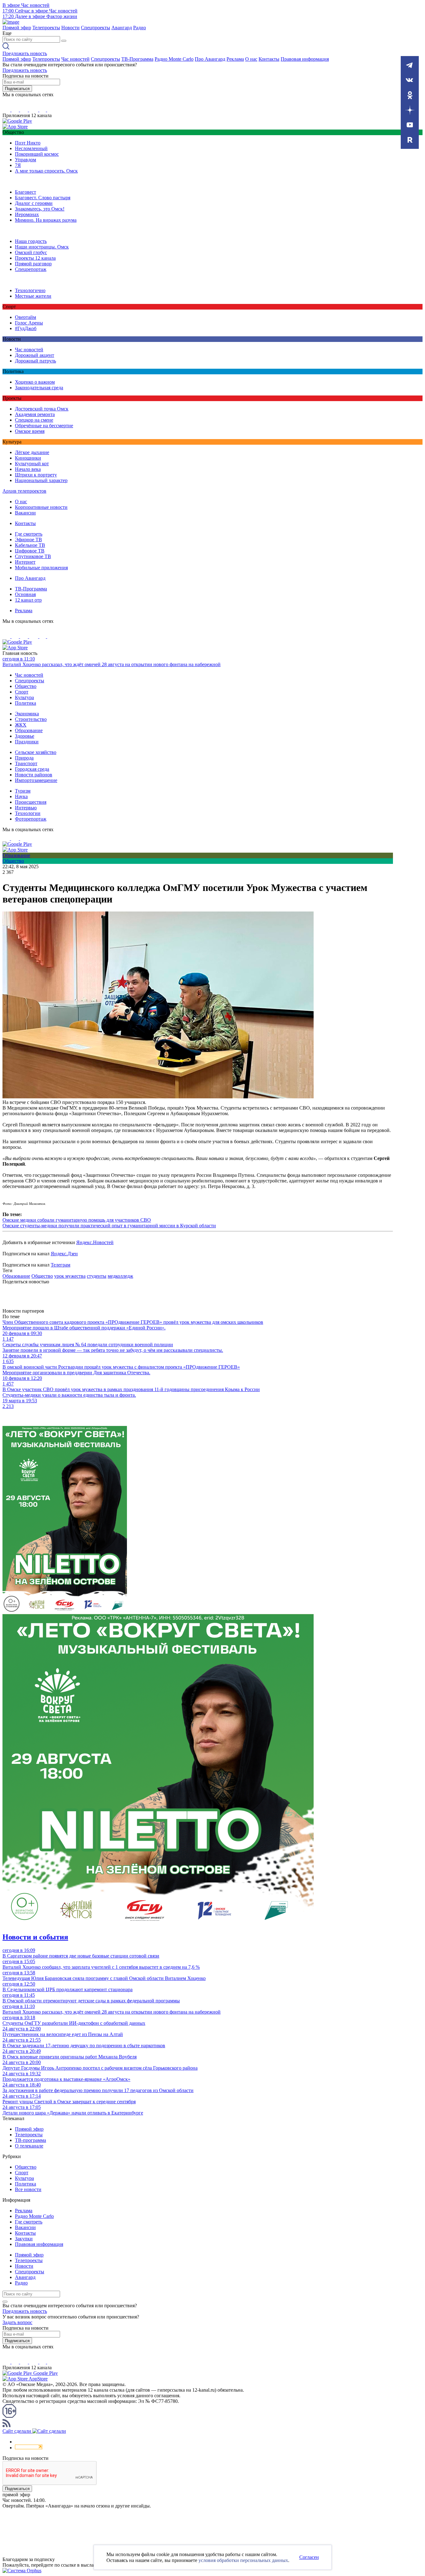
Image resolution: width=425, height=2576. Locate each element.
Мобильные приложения (41, 568)
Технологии (28, 813)
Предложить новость (25, 53)
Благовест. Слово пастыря (43, 198)
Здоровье (25, 736)
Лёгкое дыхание (32, 452)
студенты (97, 1276)
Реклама (235, 59)
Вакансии (25, 513)
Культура (24, 697)
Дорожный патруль (35, 361)
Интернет (25, 562)
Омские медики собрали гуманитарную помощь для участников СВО (77, 1220)
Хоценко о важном (35, 382)
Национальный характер (41, 480)
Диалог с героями (34, 203)
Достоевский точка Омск (42, 409)
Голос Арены (29, 323)
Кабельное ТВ (30, 545)
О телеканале (29, 2146)
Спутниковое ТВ (33, 556)
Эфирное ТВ (28, 540)
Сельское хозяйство (36, 752)
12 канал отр (28, 600)
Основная (25, 594)
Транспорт (26, 763)
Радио (140, 28)
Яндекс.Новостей (95, 1242)
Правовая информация (305, 59)
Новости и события (35, 1937)
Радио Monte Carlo (174, 59)
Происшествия (31, 802)
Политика (26, 703)
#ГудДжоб (26, 328)
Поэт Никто (28, 143)
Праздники (27, 742)
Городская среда (32, 769)
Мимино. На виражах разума (46, 220)
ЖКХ (21, 725)
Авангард (122, 28)
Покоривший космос (37, 154)
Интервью (26, 808)
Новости (70, 28)
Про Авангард (210, 59)
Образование (29, 730)
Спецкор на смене (34, 420)
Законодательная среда (39, 388)
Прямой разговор (33, 264)
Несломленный (31, 148)
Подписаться (17, 89)
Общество (26, 686)
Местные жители (33, 296)
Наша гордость (31, 241)
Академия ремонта (35, 414)
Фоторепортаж (31, 819)
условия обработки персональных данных (243, 2560)
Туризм (23, 791)
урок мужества (70, 1276)
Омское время (30, 431)
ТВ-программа (30, 2140)
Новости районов (34, 775)
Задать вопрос (17, 2322)
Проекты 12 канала (35, 258)
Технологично (30, 290)
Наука (21, 796)
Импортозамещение (36, 780)
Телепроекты (46, 28)
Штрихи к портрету (36, 475)
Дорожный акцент (35, 355)
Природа (24, 758)
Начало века (28, 469)
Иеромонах (27, 214)
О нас (251, 59)
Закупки (24, 2239)
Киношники (28, 458)
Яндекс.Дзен (64, 1254)
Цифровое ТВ (30, 551)
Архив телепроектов (24, 491)
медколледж (120, 1276)
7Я (18, 165)
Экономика (27, 714)
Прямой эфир (17, 28)
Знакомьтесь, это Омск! (40, 209)
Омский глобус (31, 252)
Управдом (26, 160)
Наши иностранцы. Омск (42, 247)
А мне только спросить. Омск (46, 171)
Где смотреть (29, 534)
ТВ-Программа (137, 59)
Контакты (269, 59)
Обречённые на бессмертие (44, 426)
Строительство (31, 719)
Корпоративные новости (41, 507)
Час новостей (75, 59)
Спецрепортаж (31, 269)
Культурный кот (32, 464)
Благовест (26, 192)
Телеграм (61, 1265)
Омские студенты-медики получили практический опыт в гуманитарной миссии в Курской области (109, 1226)
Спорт (22, 692)
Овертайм (26, 317)
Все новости (28, 2189)
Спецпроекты (96, 28)
